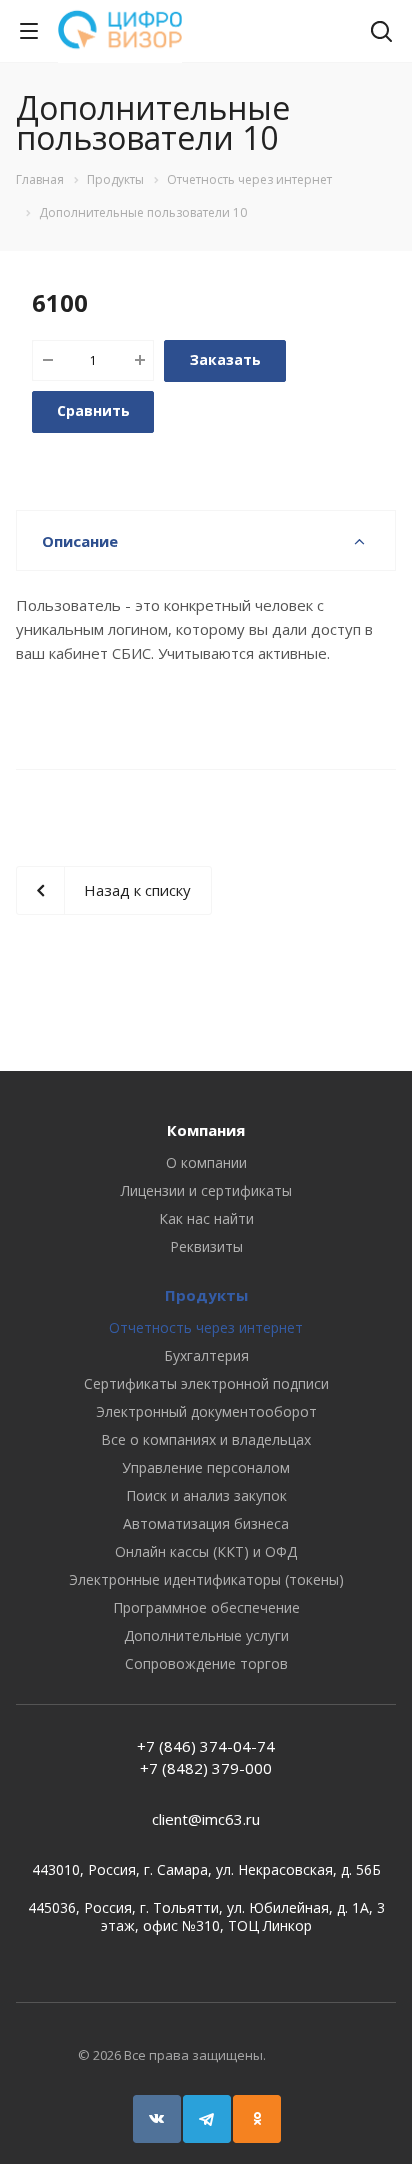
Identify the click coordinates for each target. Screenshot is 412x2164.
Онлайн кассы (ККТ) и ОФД (206, 1551)
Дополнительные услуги (206, 1635)
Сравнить (93, 410)
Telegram (207, 2119)
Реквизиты (206, 1246)
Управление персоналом (206, 1467)
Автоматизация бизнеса (206, 1523)
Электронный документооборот (206, 1411)
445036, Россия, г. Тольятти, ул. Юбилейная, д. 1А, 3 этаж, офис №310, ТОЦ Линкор (206, 1917)
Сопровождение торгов (206, 1663)
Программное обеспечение (206, 1607)
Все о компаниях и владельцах (206, 1439)
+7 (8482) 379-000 (206, 1768)
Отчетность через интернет (206, 1327)
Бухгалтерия (206, 1355)
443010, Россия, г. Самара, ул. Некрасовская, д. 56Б (206, 1870)
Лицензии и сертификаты (206, 1190)
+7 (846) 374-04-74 (206, 1746)
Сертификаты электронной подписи (206, 1383)
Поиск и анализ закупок (206, 1495)
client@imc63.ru (206, 1819)
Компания (206, 1130)
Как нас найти (206, 1218)
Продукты (206, 1295)
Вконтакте (157, 2119)
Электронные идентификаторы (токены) (206, 1579)
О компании (206, 1162)
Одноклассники (257, 2119)
